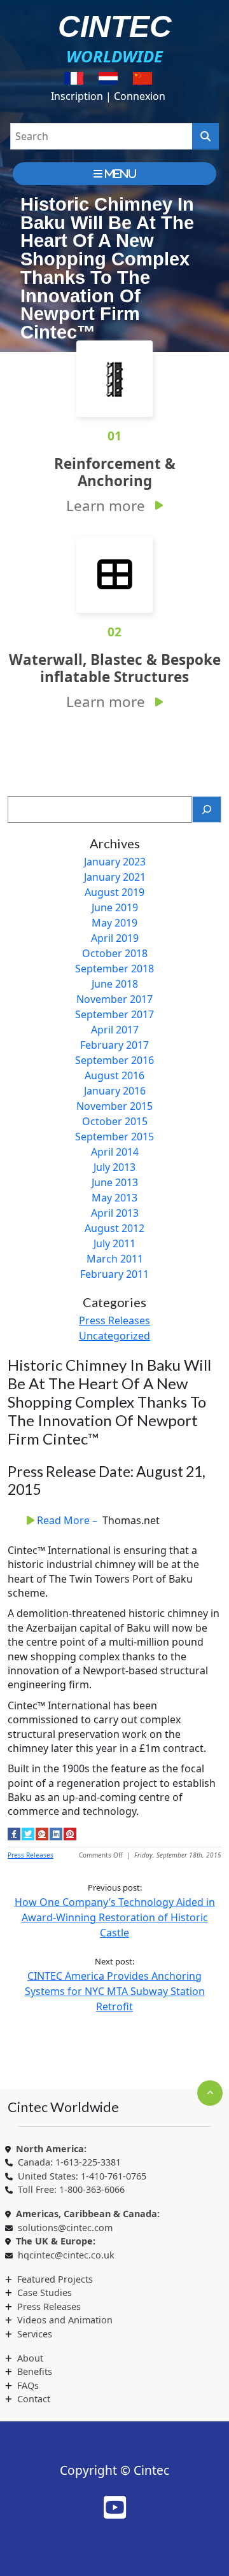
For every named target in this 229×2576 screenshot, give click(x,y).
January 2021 (115, 877)
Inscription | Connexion (108, 96)
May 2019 (114, 923)
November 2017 (114, 999)
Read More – (68, 1520)
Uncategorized (114, 1336)
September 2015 (114, 1137)
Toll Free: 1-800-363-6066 (71, 2189)
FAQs (28, 2385)
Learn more (106, 506)
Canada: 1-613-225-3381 (69, 2162)
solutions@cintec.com (65, 2228)
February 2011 (114, 1274)
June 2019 (115, 907)
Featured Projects (55, 2279)
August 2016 (114, 1075)
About (30, 2358)
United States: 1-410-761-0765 (82, 2176)
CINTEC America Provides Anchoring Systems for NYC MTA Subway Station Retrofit (115, 1991)
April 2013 (115, 1213)
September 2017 (114, 1014)
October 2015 (115, 1121)
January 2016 (115, 1091)
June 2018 (115, 984)
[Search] (207, 809)
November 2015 (114, 1106)
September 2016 (114, 1060)
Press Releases (114, 1320)
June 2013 (115, 1182)
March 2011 (115, 1259)
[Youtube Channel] (115, 2507)
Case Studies (45, 2292)
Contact (34, 2399)
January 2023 (115, 862)
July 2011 (114, 1243)
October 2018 (115, 953)
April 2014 (115, 1152)
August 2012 (114, 1228)
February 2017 (114, 1045)
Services (35, 2334)
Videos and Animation (65, 2320)
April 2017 (115, 1030)
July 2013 (114, 1167)
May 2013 (114, 1198)
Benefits (35, 2371)
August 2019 (114, 892)
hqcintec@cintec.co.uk (66, 2255)
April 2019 (115, 938)
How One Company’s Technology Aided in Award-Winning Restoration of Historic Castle (115, 1917)
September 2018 (114, 969)
